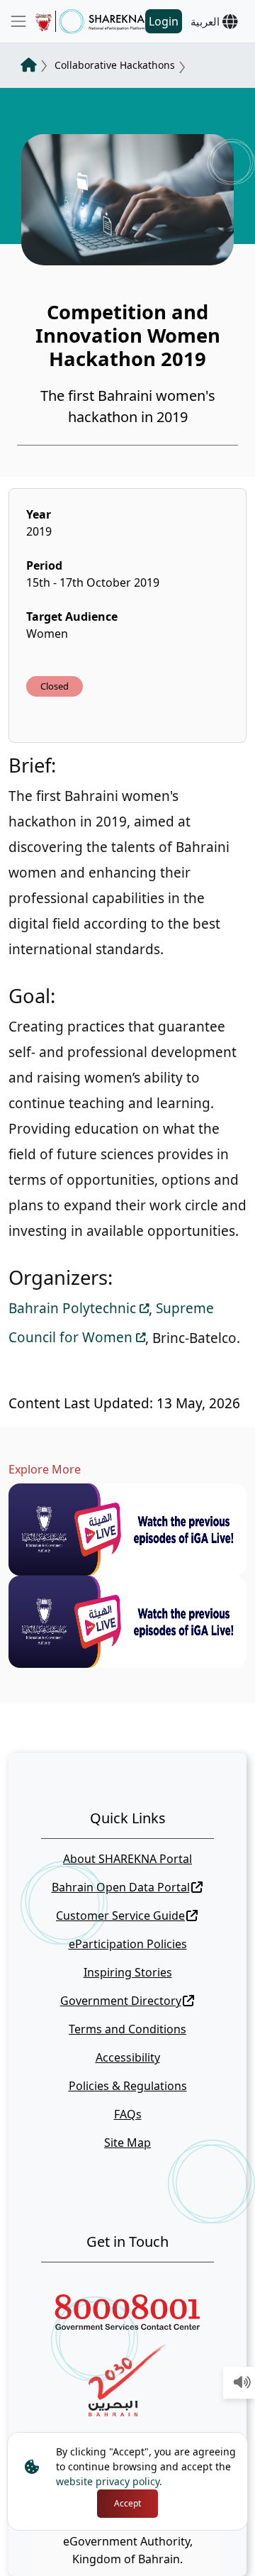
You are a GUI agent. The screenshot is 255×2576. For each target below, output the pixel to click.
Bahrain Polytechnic (72, 1308)
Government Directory (121, 2001)
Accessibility (128, 2057)
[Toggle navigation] (18, 21)
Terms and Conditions (127, 2029)
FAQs (128, 2114)
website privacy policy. (109, 2481)
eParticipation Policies (128, 1944)
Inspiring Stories (128, 1972)
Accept (127, 2503)
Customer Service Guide (120, 1916)
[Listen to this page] (242, 2383)
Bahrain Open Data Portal (121, 1887)
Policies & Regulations (128, 2086)
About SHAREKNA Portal (127, 1859)
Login (164, 21)
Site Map (127, 2143)
